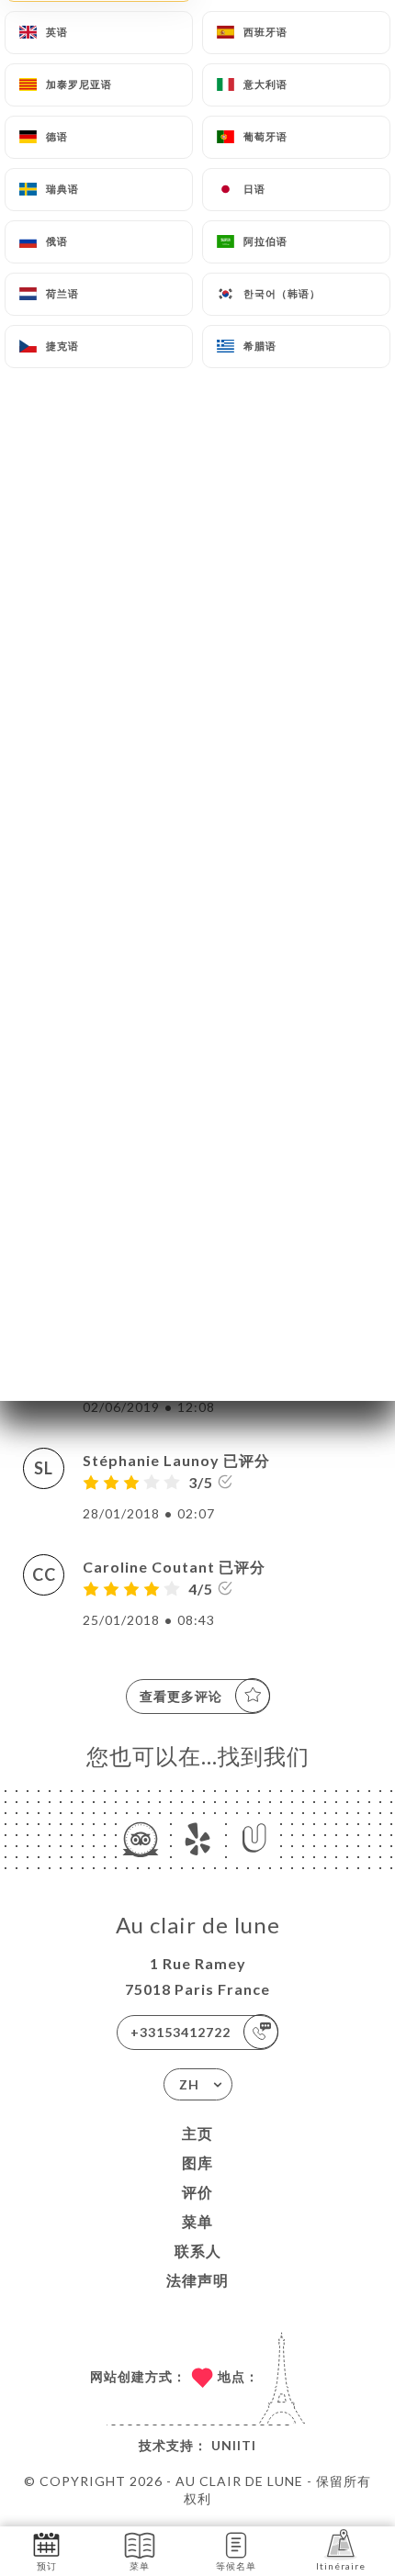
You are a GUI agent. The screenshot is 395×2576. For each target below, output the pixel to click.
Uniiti (234, 2445)
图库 (197, 2162)
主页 (197, 2133)
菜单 (197, 2221)
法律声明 (197, 2280)
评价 (197, 2192)
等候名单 (236, 2566)
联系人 (198, 2251)
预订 (47, 2566)
